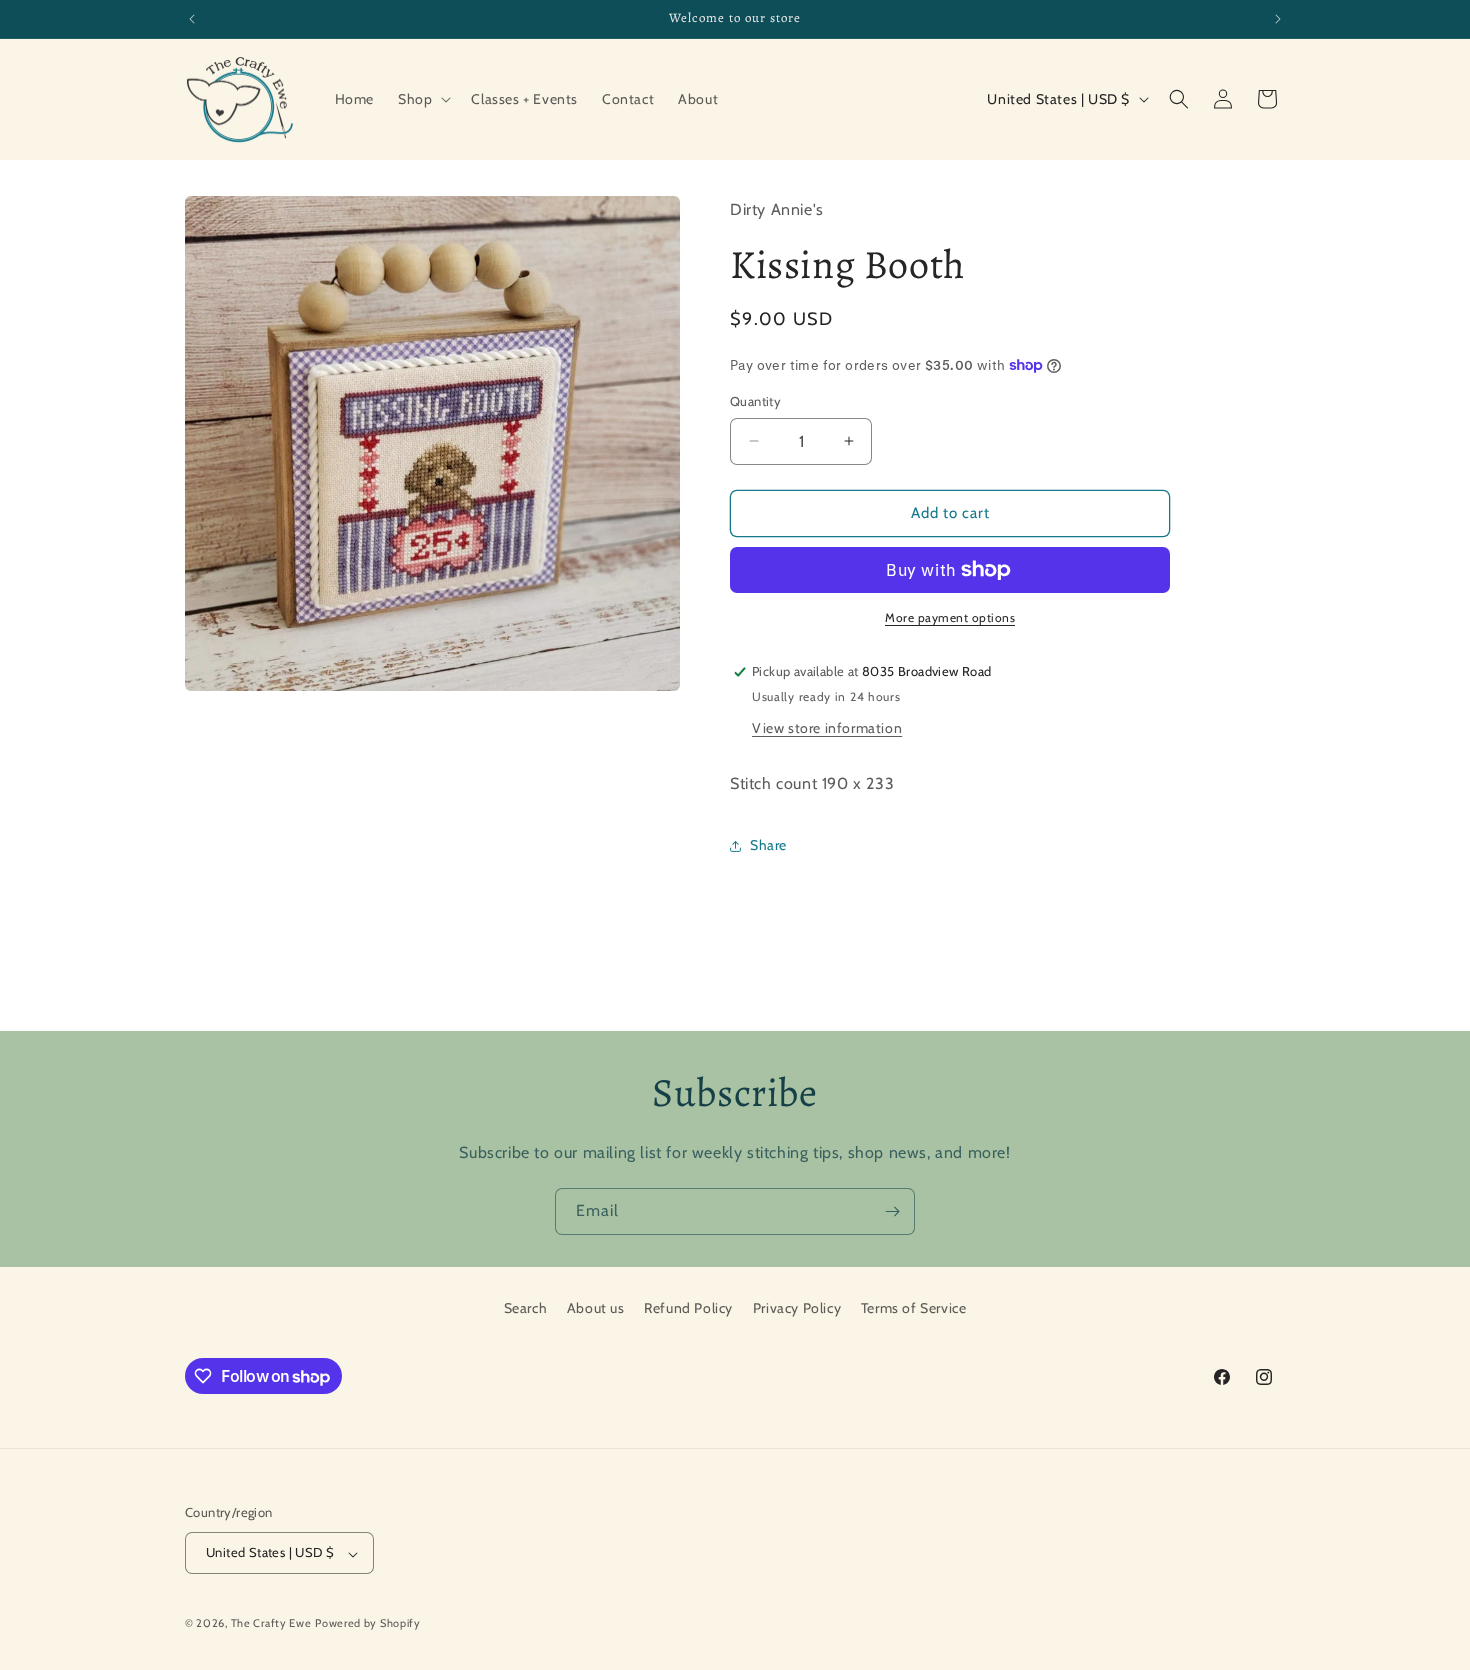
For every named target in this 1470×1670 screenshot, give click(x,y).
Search (526, 1308)
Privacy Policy (797, 1308)
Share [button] (768, 845)
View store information (827, 728)
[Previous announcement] (192, 19)
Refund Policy (688, 1308)
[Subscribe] (892, 1211)
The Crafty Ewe (271, 1624)
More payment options (950, 617)
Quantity (755, 401)
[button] (422, 99)
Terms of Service (914, 1308)
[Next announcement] (1278, 19)
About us (596, 1308)
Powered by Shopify (368, 1624)
